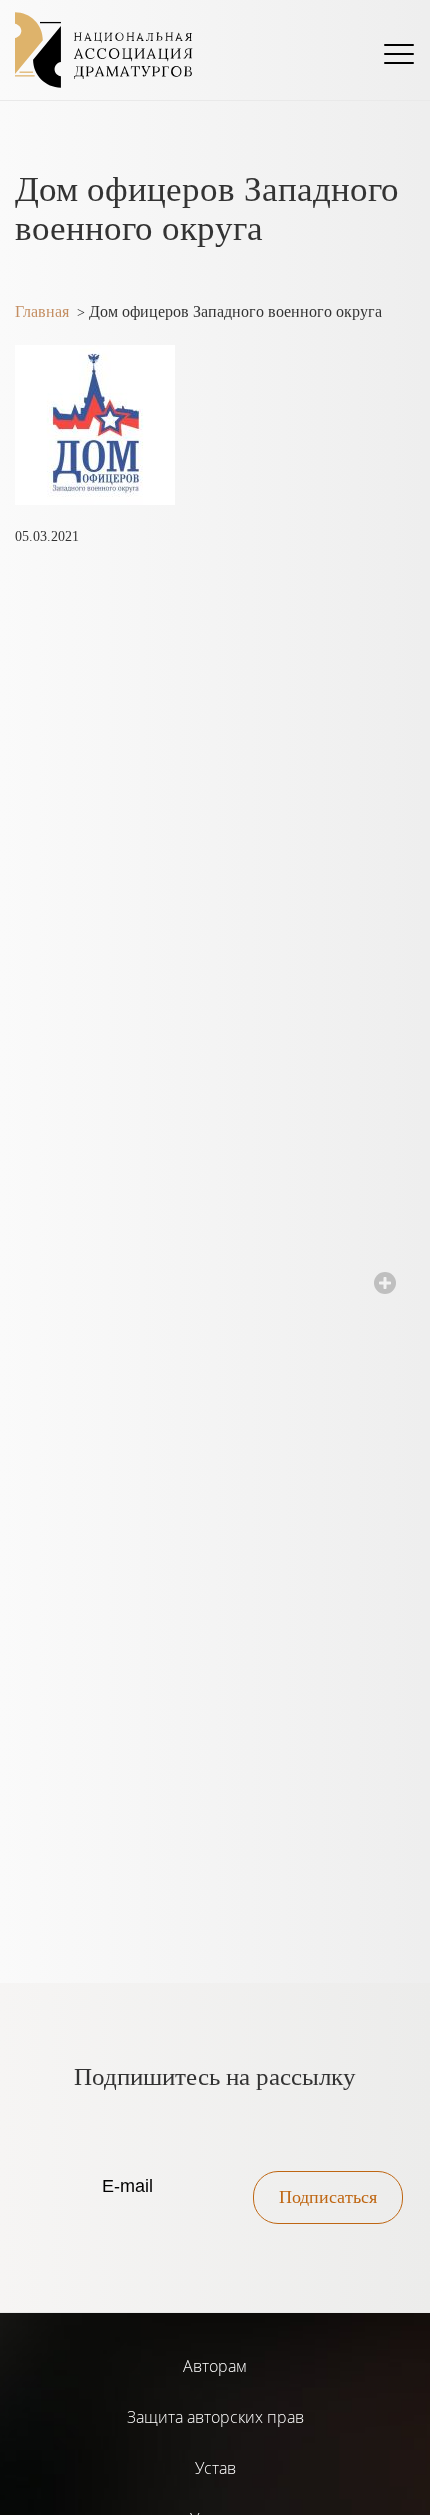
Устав (215, 2468)
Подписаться (328, 2197)
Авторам (215, 2366)
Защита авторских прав (215, 2417)
